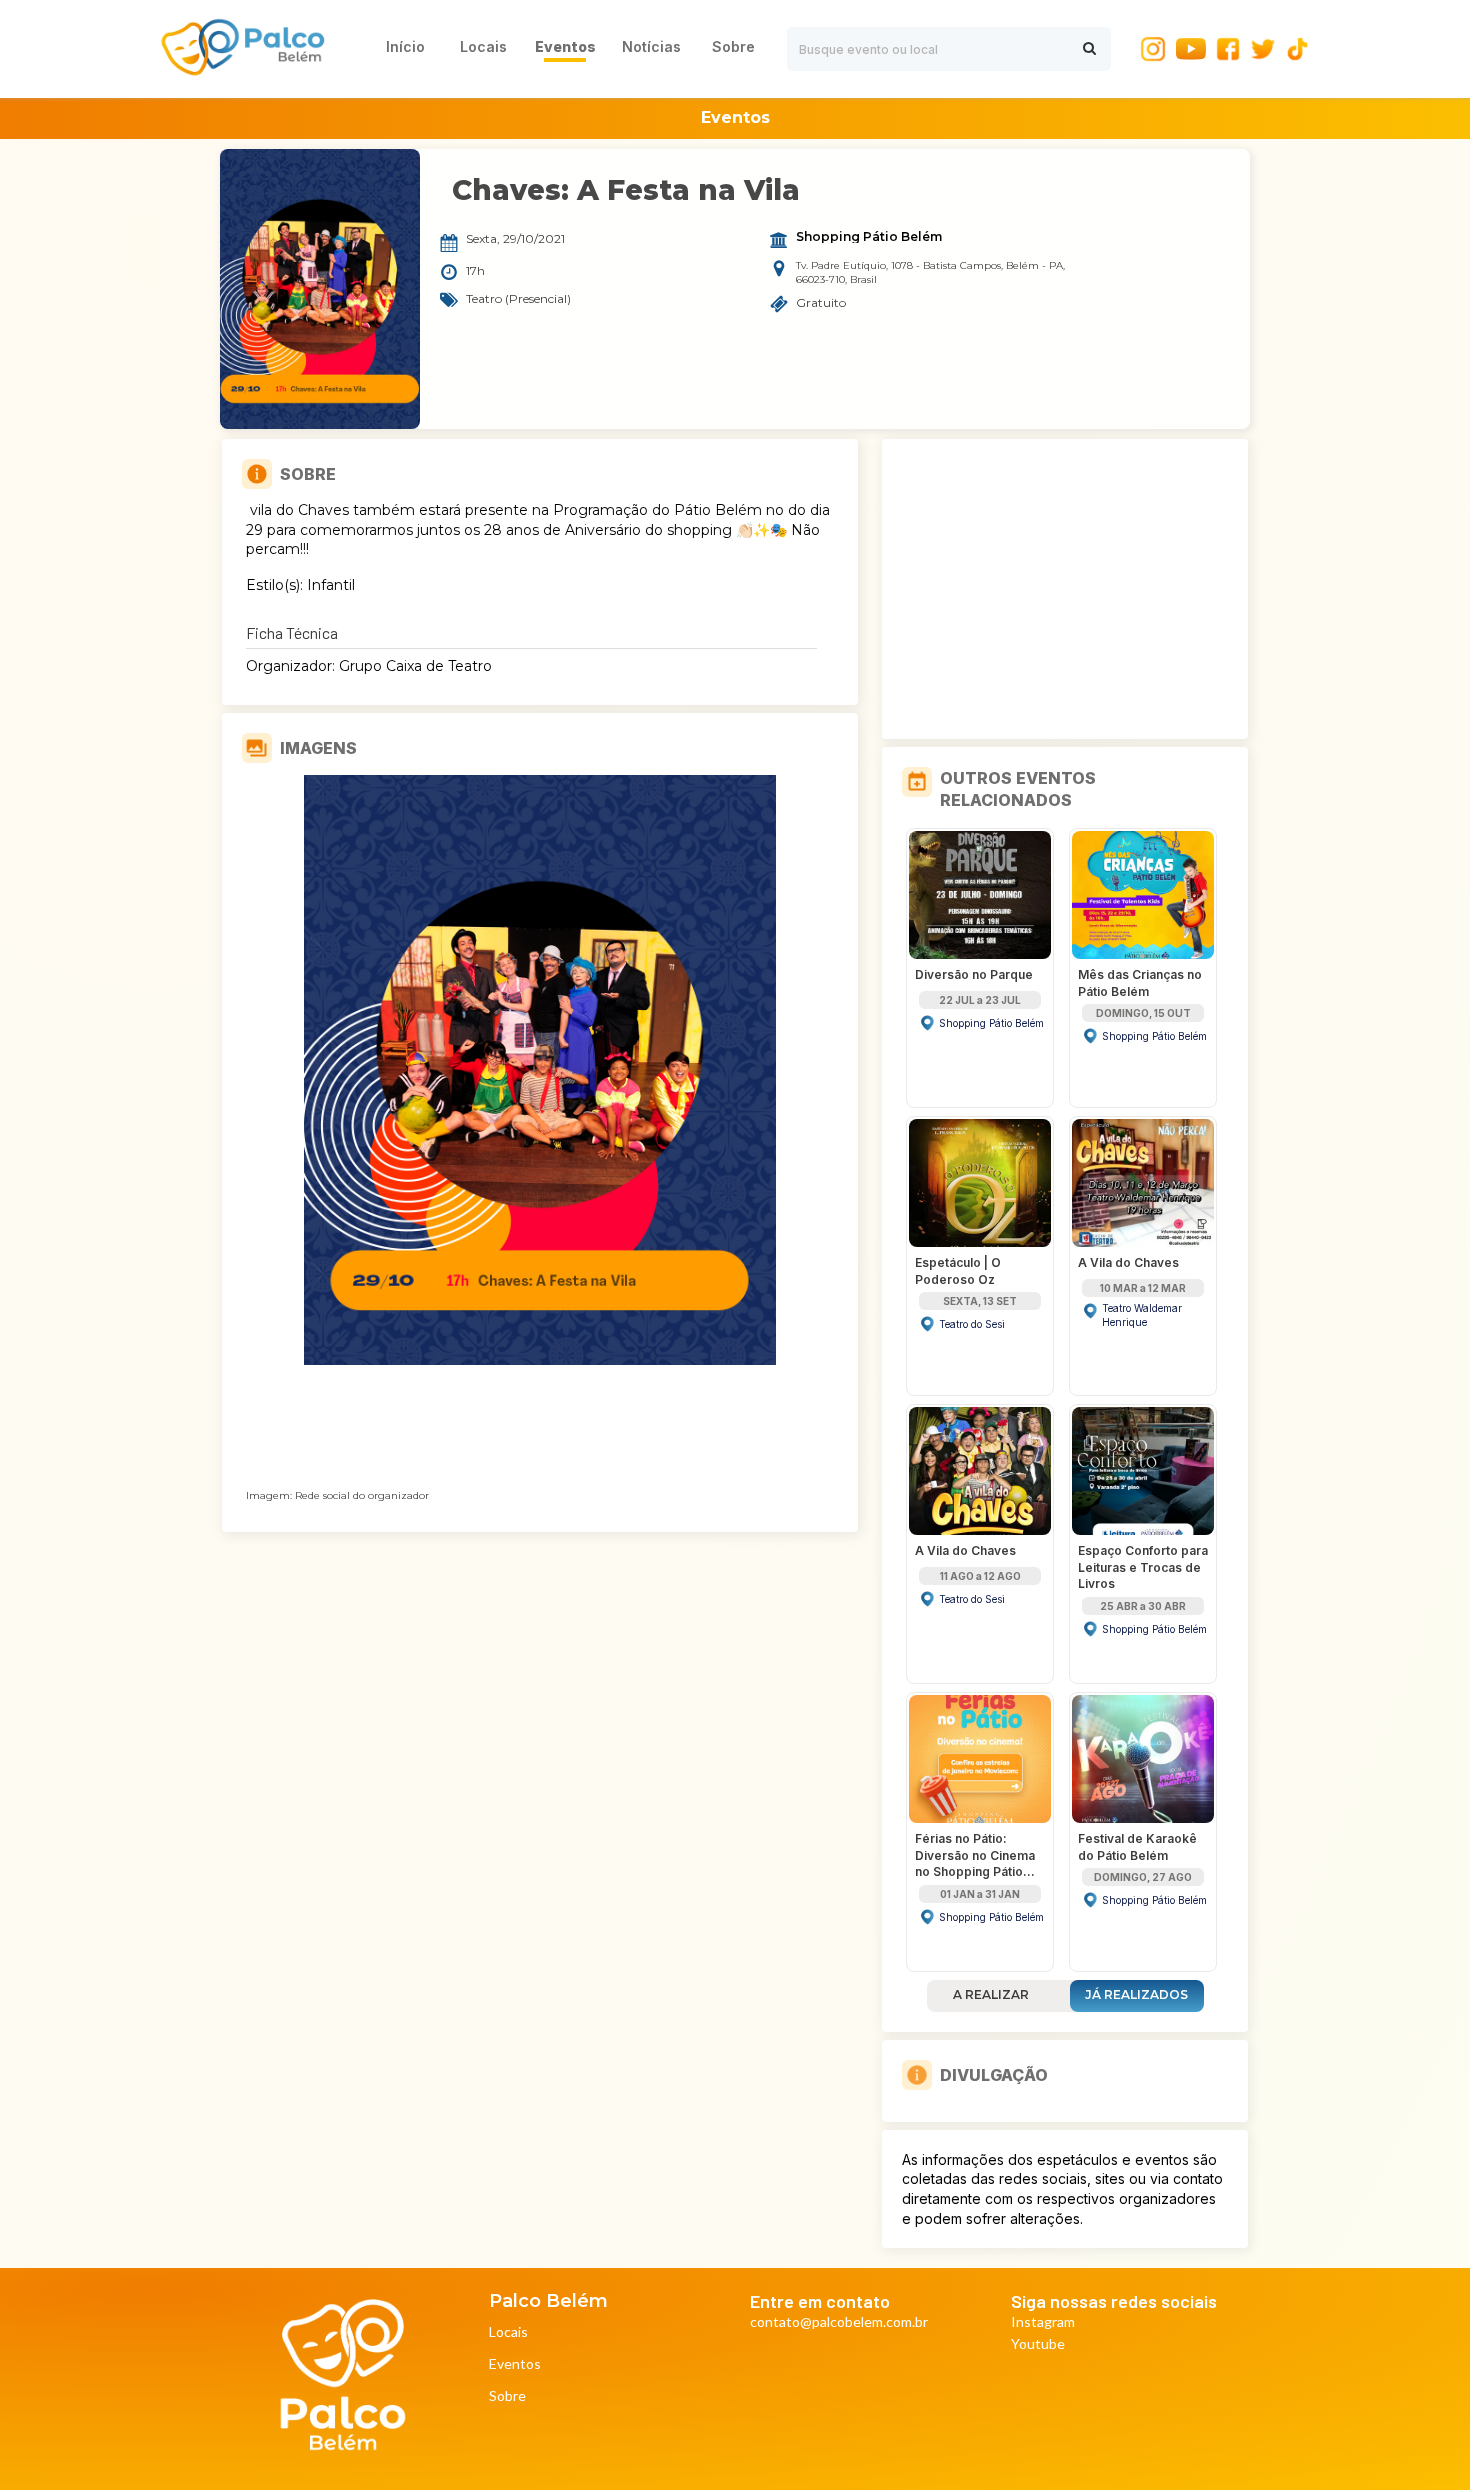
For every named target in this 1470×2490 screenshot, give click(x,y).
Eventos (515, 2364)
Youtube (1038, 2344)
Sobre (507, 2396)
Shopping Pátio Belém (869, 237)
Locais (508, 2332)
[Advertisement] (1065, 589)
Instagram (1043, 2322)
